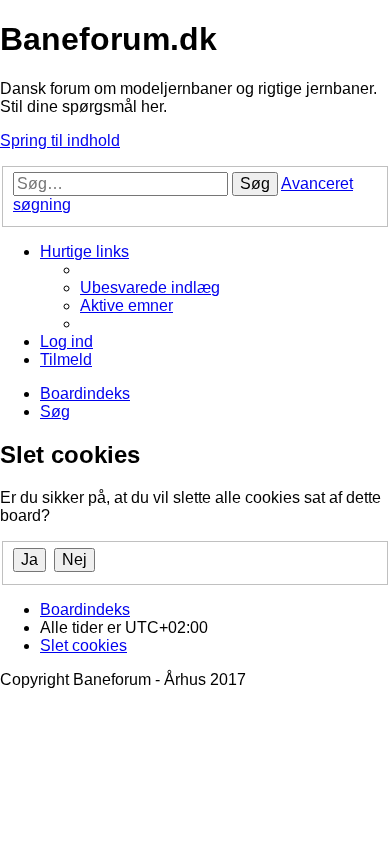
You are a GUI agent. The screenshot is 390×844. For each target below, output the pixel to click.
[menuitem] (150, 287)
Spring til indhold (60, 140)
